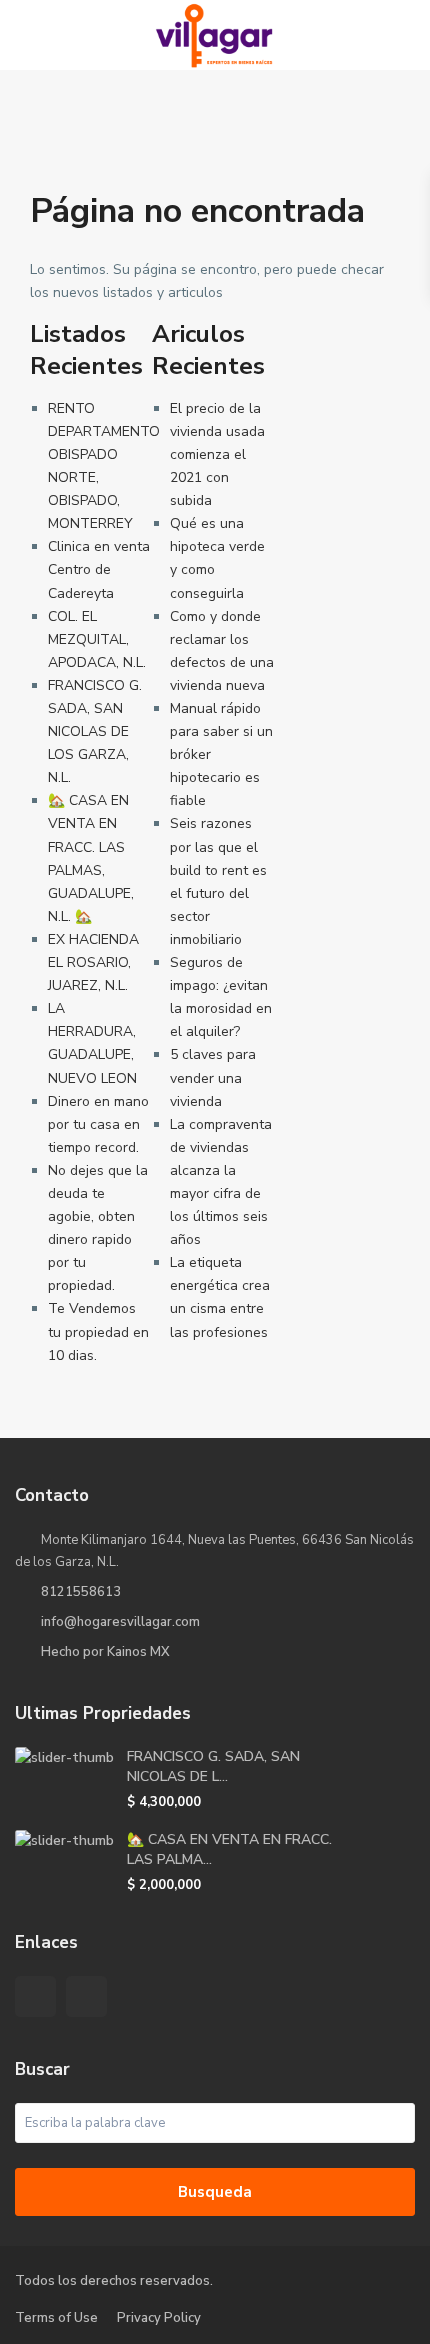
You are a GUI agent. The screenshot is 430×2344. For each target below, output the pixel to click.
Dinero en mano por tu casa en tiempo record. (98, 1124)
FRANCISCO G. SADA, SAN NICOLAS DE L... (213, 1766)
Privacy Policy (159, 2318)
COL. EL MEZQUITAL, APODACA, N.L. (97, 639)
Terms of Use (56, 2318)
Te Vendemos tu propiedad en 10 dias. (98, 1331)
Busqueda (215, 2192)
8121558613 (81, 1592)
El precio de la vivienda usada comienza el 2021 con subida (217, 454)
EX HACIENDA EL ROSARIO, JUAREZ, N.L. (93, 962)
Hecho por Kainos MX (105, 1652)
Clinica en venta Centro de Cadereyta (99, 569)
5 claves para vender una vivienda (213, 1077)
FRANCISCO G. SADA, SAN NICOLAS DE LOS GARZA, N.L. (95, 731)
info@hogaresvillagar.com (120, 1622)
